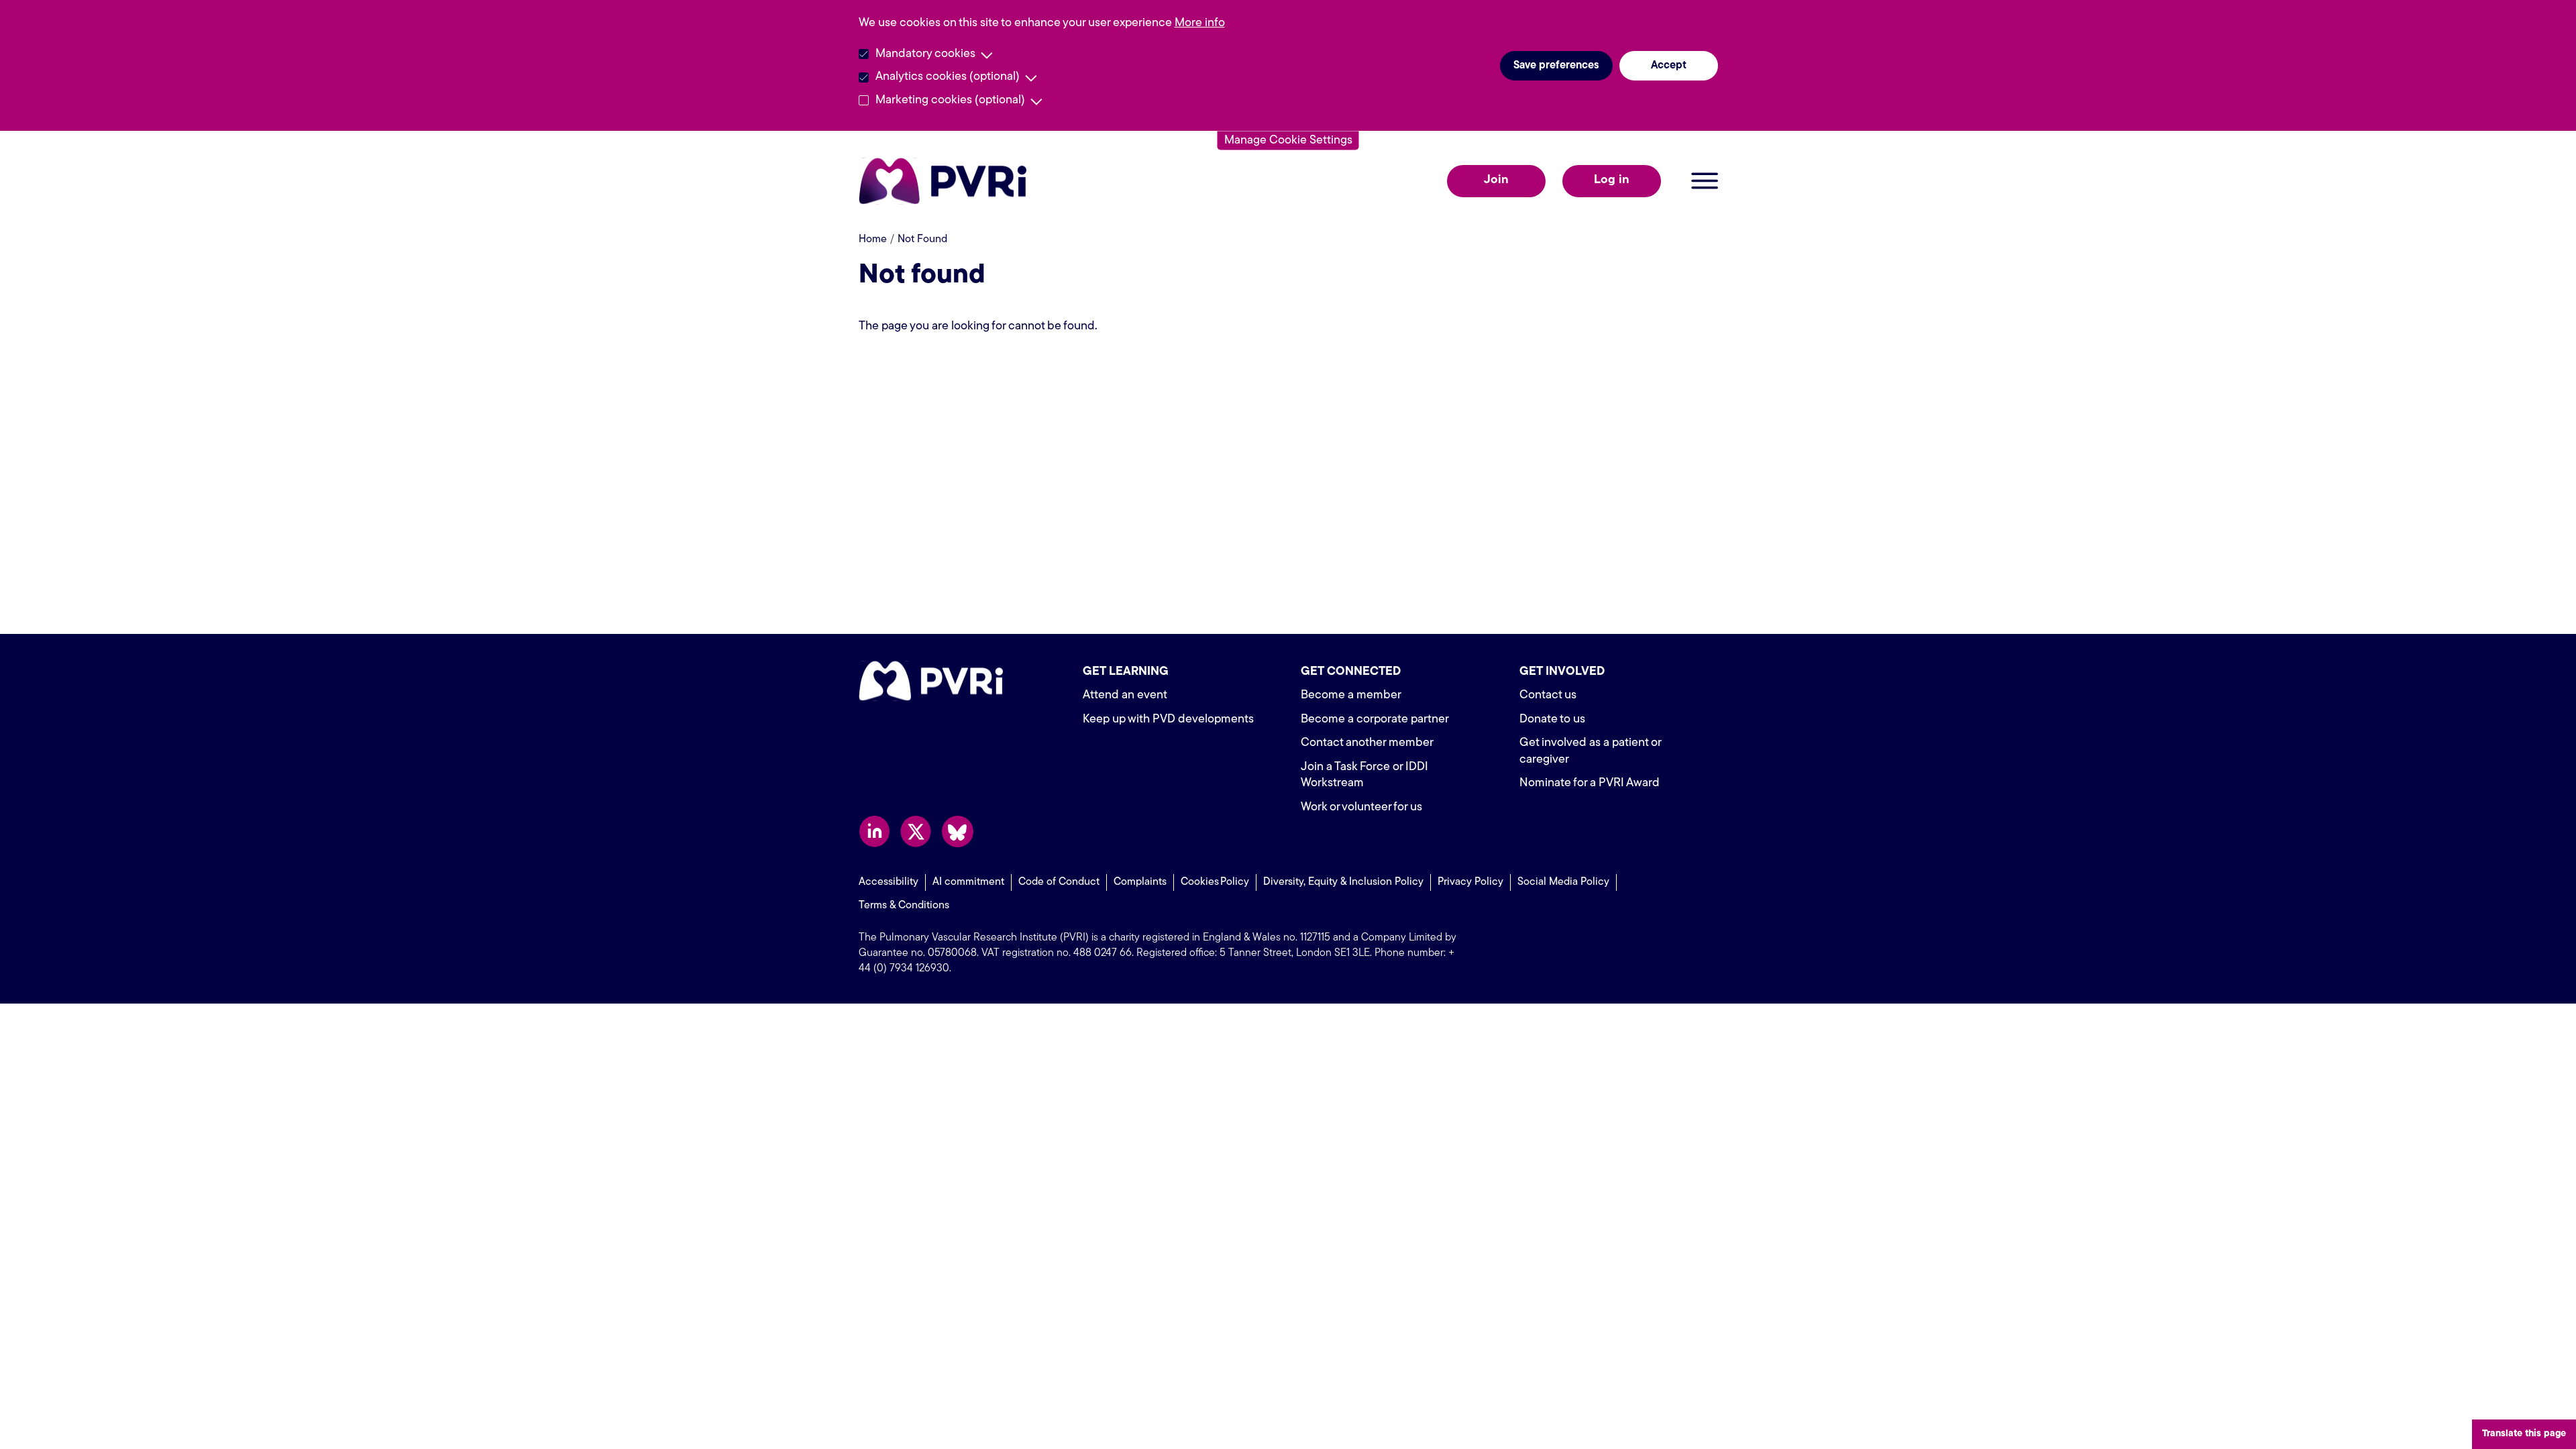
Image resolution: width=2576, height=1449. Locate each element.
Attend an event (1125, 696)
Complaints (1140, 882)
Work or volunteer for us (1361, 808)
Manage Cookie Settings (1288, 140)
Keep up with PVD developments (1168, 720)
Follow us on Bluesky (958, 831)
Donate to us (1552, 720)
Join (1496, 180)
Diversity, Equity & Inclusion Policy (1343, 882)
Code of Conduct (1059, 882)
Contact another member (1367, 743)
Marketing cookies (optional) (950, 101)
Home (873, 239)
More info (1200, 23)
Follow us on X (916, 831)
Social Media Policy (1563, 882)
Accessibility (889, 882)
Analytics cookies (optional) (948, 77)
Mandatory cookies (925, 54)
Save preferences (1556, 66)
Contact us (1548, 696)
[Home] (946, 181)
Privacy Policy (1470, 882)
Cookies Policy (1215, 882)
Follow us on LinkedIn (874, 831)
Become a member (1351, 696)
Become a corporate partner (1375, 720)
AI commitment (968, 882)
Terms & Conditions (904, 906)
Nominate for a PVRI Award (1590, 784)
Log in (1612, 180)
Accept (1669, 66)
